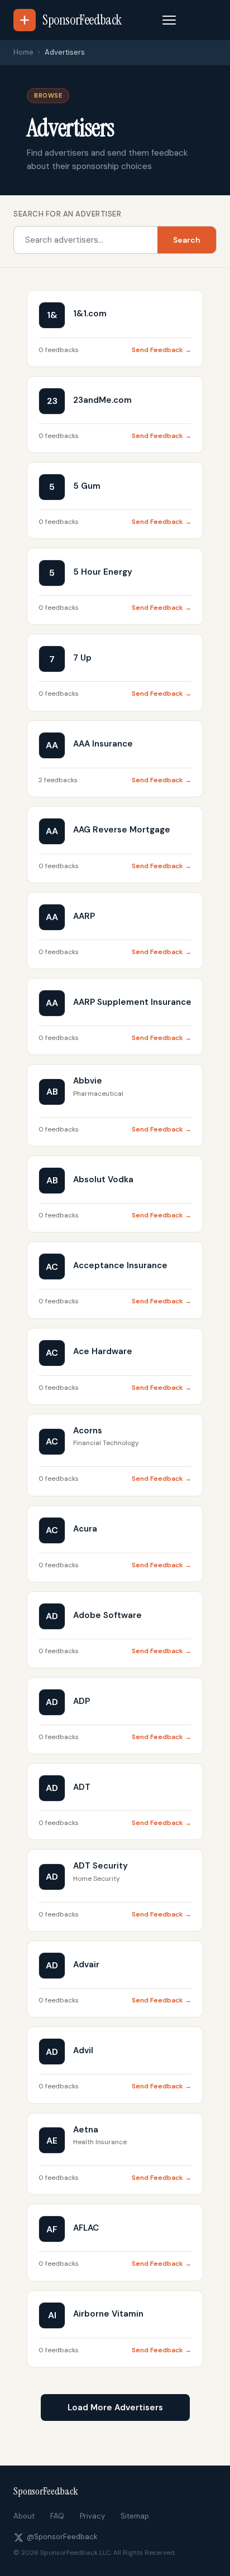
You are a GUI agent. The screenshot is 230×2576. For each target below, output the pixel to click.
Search (187, 240)
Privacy (92, 2516)
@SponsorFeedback (62, 2537)
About (24, 2516)
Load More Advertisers (115, 2408)
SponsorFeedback (46, 2491)
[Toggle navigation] (169, 20)
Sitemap (135, 2516)
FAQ (57, 2516)
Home (23, 52)
